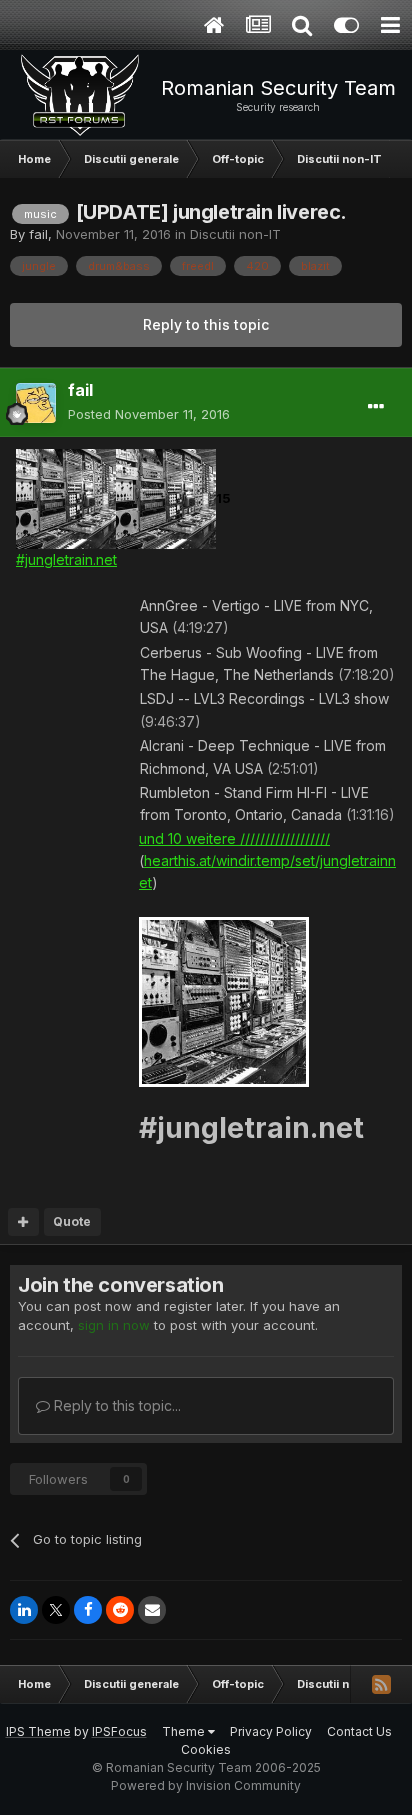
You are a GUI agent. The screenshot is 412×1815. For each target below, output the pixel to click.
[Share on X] (56, 1610)
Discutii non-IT (235, 234)
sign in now (114, 1325)
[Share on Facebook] (88, 1610)
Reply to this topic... (115, 1405)
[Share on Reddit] (120, 1610)
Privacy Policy (271, 1731)
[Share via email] (152, 1610)
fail (38, 234)
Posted (149, 414)
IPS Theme (38, 1731)
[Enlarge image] (66, 497)
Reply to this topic (206, 324)
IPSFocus (119, 1731)
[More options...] (376, 407)
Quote (72, 1221)
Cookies (206, 1749)
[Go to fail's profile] (36, 403)
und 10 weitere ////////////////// (234, 838)
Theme (185, 1731)
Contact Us (359, 1731)
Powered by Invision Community (206, 1785)
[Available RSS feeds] (381, 1684)
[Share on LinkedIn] (24, 1610)
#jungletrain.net (66, 559)
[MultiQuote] (23, 1222)
